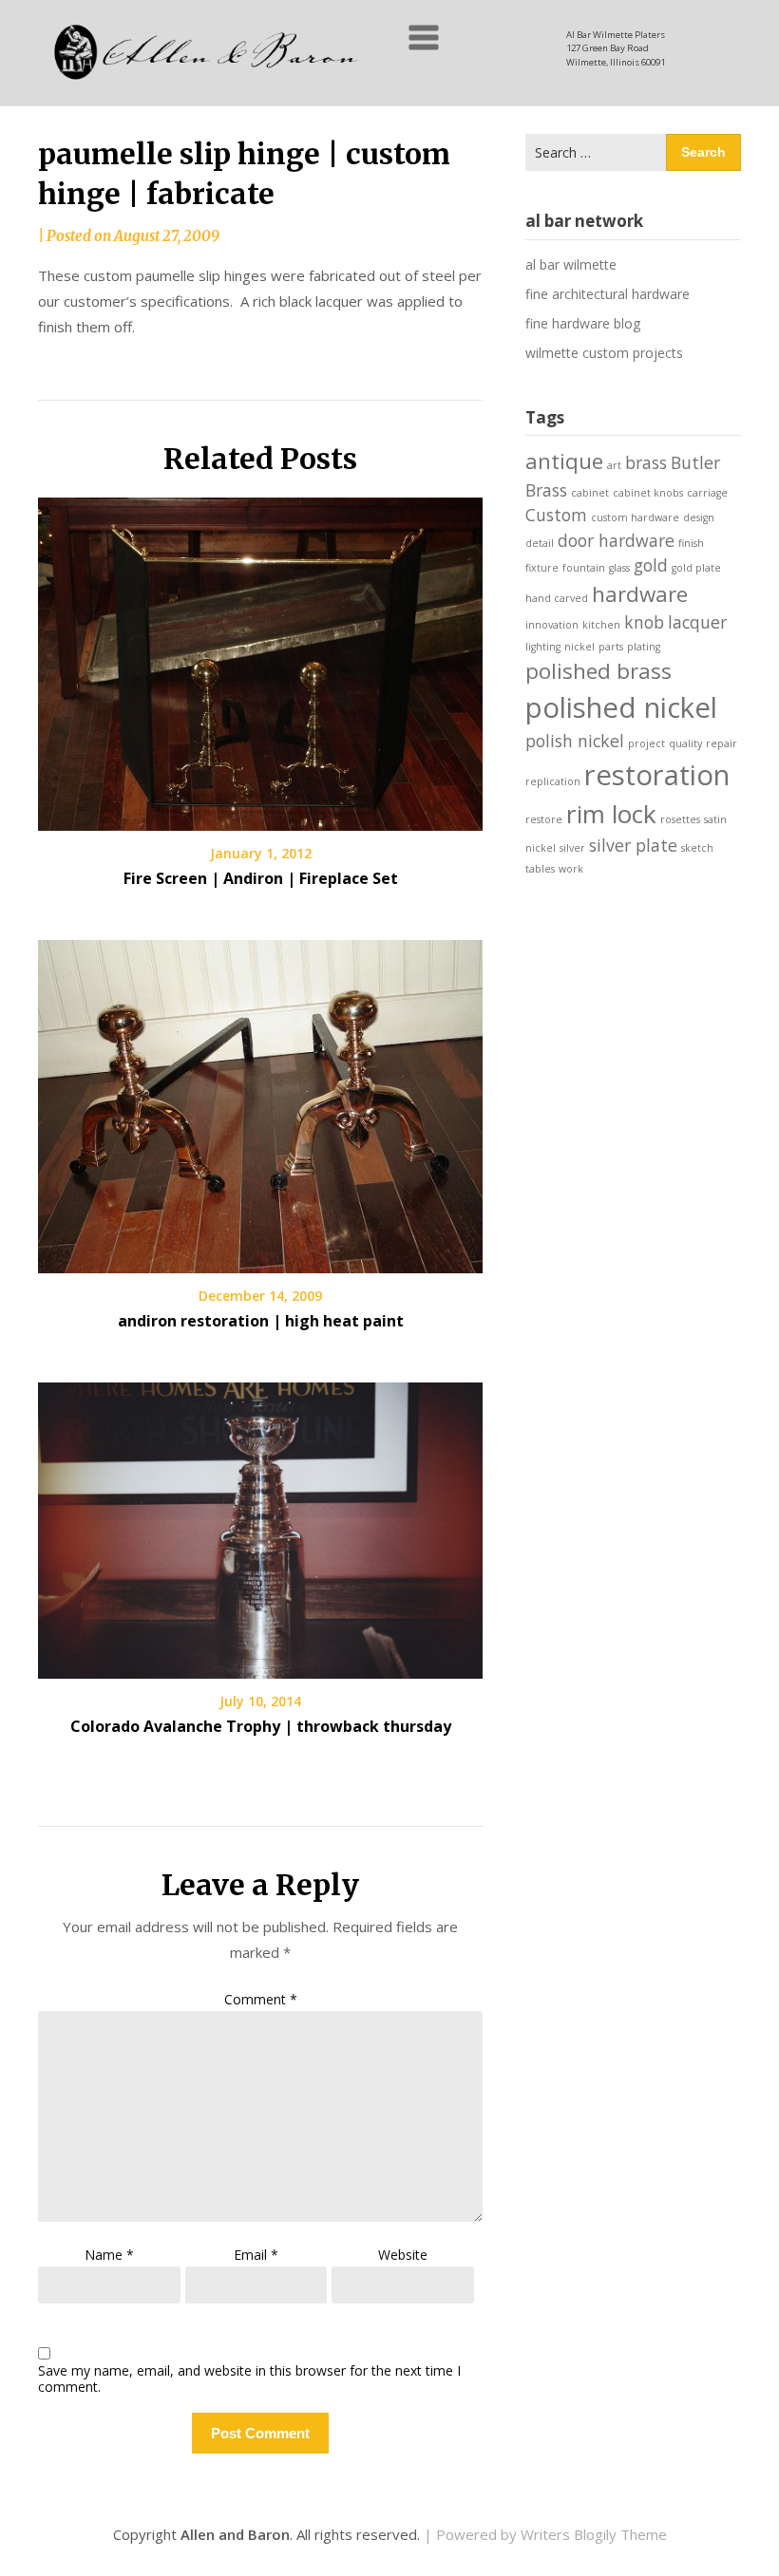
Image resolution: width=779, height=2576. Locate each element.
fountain (584, 568)
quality (685, 743)
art (614, 465)
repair (722, 743)
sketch (697, 848)
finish (691, 543)
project (646, 743)
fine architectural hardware (608, 294)
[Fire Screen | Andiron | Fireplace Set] (260, 657)
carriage (707, 493)
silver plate (633, 845)
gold (651, 565)
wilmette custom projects (604, 353)
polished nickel (621, 707)
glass (619, 568)
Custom (556, 515)
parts (611, 647)
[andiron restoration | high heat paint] (260, 1100)
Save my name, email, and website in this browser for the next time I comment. (249, 2379)
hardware (640, 594)
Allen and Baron (235, 2534)
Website (403, 2255)
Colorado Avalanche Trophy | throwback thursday (261, 1726)
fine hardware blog (583, 323)
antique (564, 461)
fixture (542, 568)
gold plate (696, 568)
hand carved (557, 598)
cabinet (590, 493)
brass (646, 462)
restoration (657, 775)
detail (540, 543)
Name (109, 2255)
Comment (261, 1999)
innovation (552, 625)
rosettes (680, 819)
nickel (579, 647)
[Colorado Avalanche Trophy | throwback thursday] (260, 1524)
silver (572, 848)
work (571, 869)
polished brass (598, 671)
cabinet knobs (648, 493)
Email (256, 2255)
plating (644, 647)
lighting (543, 647)
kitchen (601, 625)
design (699, 517)
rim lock (611, 814)
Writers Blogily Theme (594, 2534)
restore (544, 819)
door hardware (616, 540)
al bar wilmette (571, 264)
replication (553, 781)
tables (540, 869)
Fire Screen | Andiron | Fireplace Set (261, 878)
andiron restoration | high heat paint (261, 1321)
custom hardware (635, 517)
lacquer (697, 622)
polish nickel (575, 741)
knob (644, 622)
